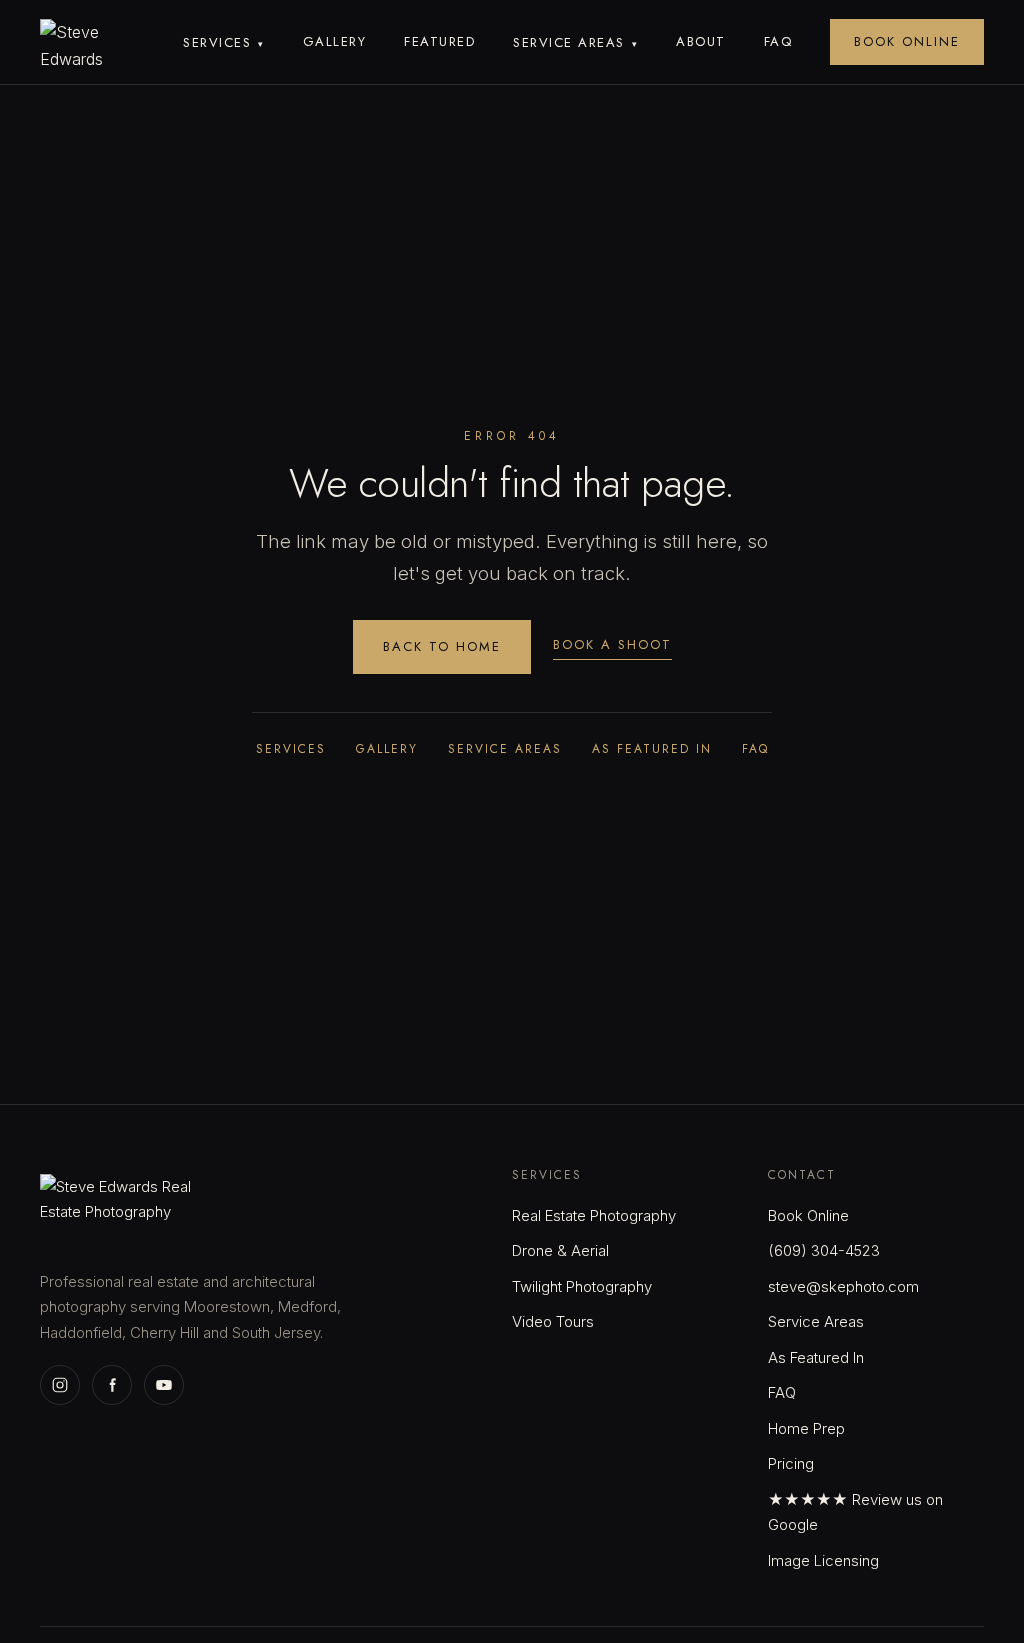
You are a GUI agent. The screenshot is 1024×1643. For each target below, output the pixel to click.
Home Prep (806, 1428)
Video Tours (553, 1321)
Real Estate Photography (594, 1215)
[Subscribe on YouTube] (164, 1385)
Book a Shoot (612, 644)
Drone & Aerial (560, 1250)
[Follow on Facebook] (112, 1385)
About (701, 41)
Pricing (791, 1463)
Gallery (335, 41)
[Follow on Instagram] (60, 1385)
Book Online (907, 41)
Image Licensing (823, 1560)
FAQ (778, 41)
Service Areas (575, 42)
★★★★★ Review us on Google (855, 1512)
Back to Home (442, 646)
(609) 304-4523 (824, 1250)
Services (224, 42)
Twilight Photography (582, 1286)
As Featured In (652, 749)
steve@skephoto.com (843, 1286)
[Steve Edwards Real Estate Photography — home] (87, 42)
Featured (439, 41)
